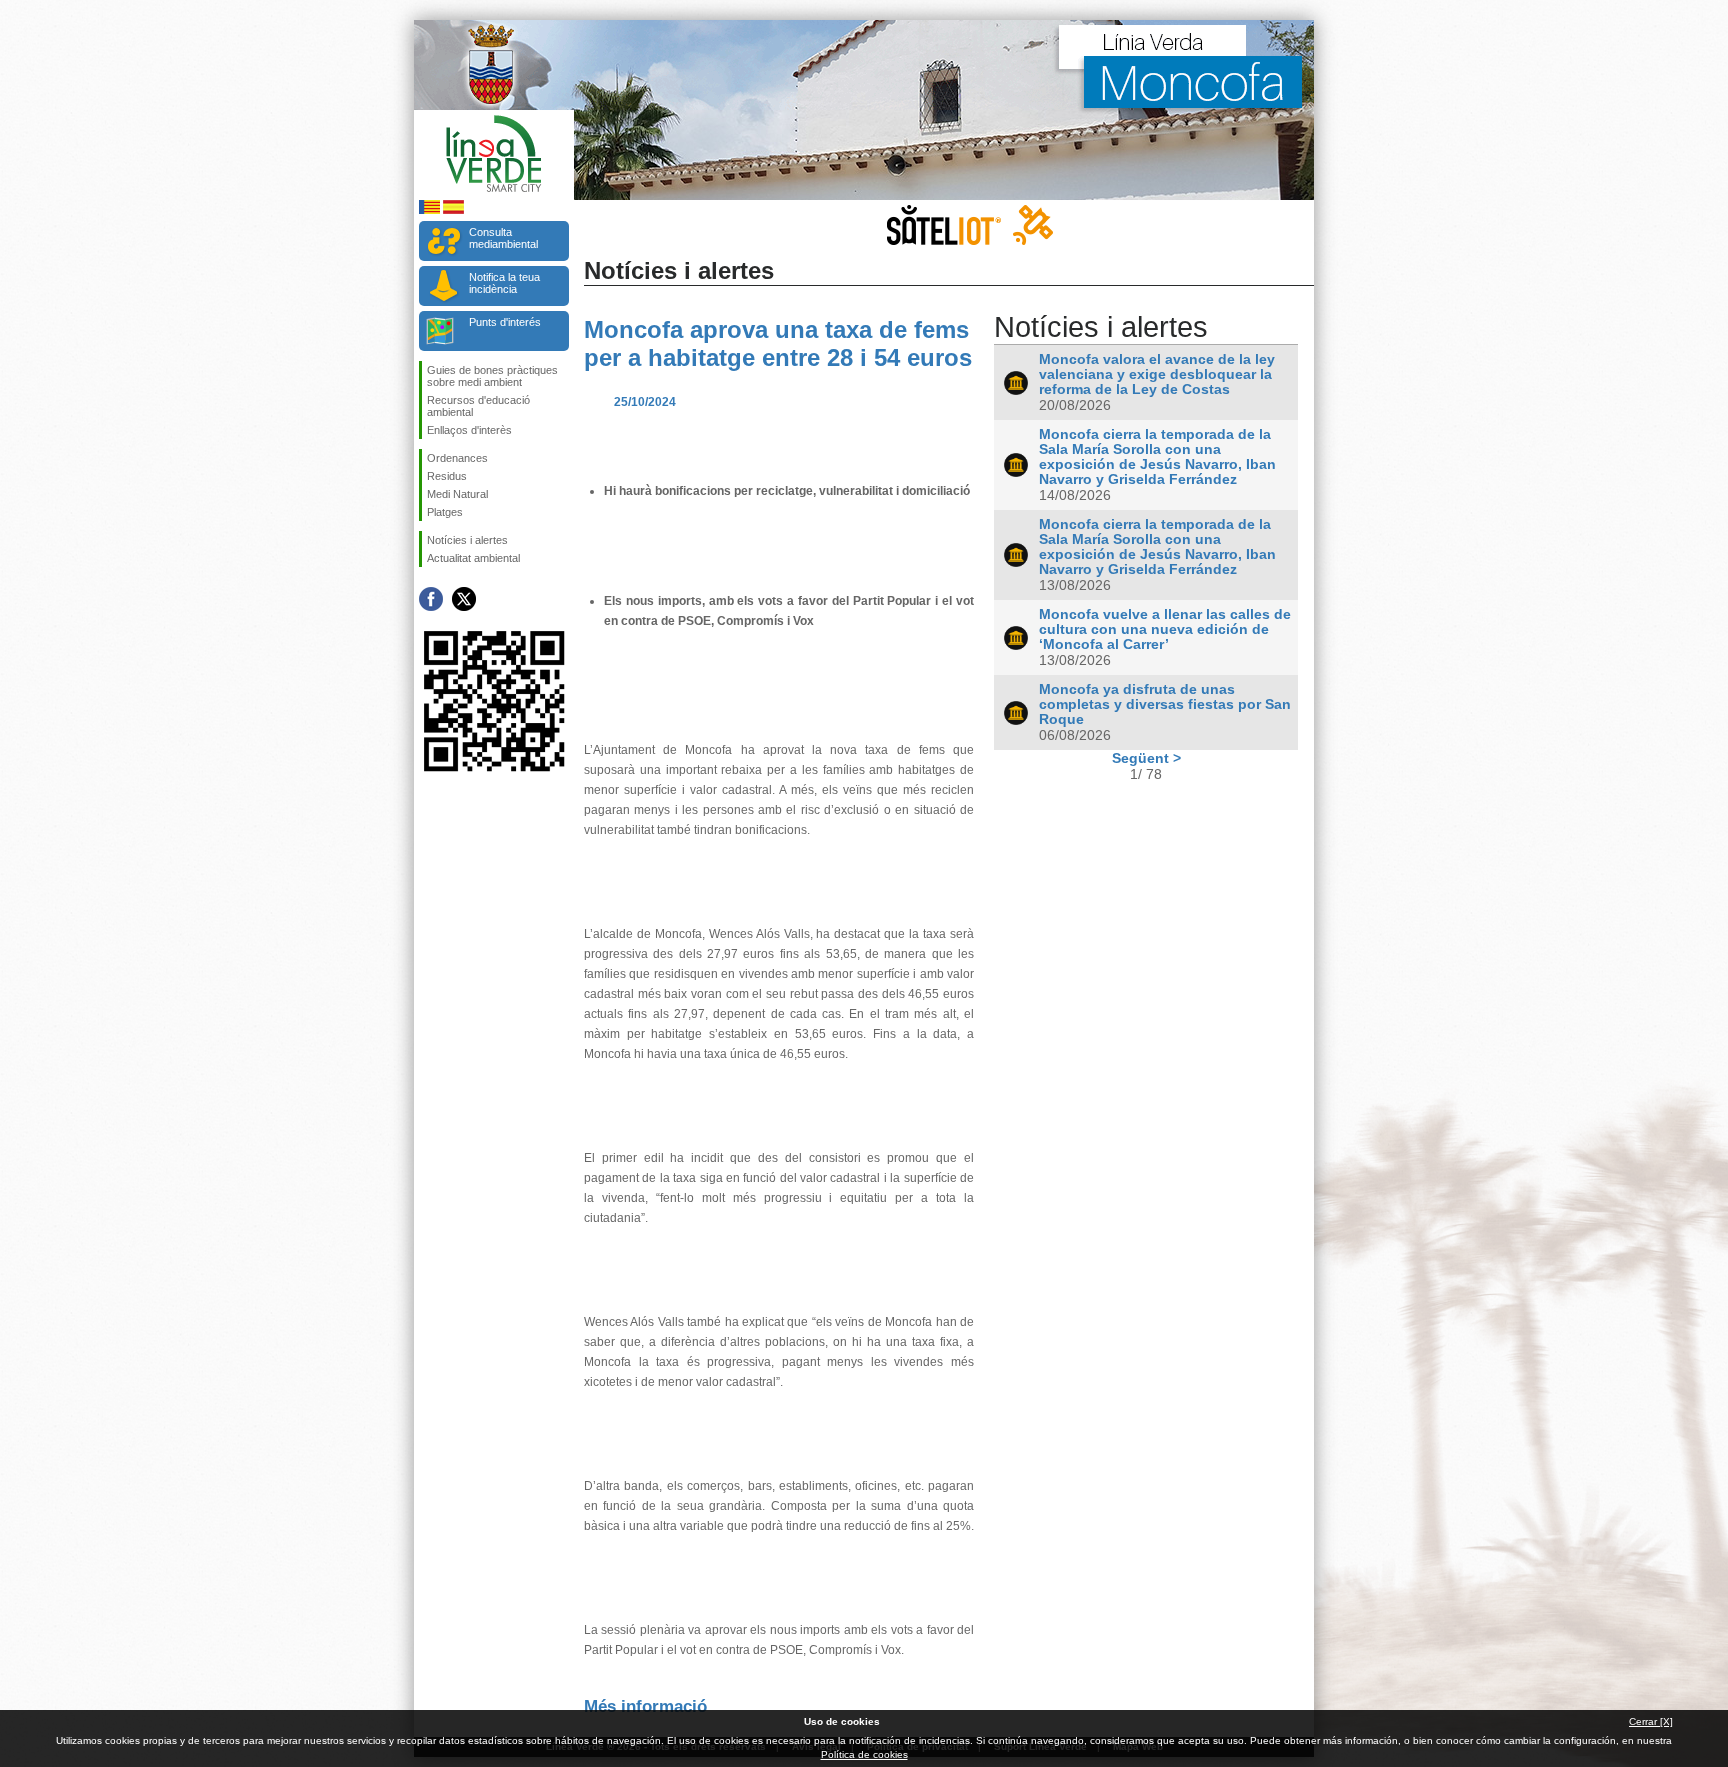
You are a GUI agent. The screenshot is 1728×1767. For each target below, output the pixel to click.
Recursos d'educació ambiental (478, 406)
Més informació (645, 1706)
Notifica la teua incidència (504, 283)
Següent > (1146, 758)
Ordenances (457, 458)
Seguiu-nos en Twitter (464, 599)
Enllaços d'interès (469, 430)
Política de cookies (864, 1754)
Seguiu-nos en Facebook (431, 599)
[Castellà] (453, 210)
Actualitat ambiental (473, 558)
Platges (445, 512)
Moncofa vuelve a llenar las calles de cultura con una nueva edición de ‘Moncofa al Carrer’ (1165, 629)
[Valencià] (429, 210)
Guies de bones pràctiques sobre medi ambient (492, 376)
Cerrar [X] (1651, 1721)
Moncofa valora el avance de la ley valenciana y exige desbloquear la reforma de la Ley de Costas (1157, 374)
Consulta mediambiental (503, 238)
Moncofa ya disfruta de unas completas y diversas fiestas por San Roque (1165, 704)
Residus (447, 476)
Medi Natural (457, 494)
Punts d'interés (505, 322)
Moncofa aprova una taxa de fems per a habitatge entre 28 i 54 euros (778, 343)
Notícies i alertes (467, 540)
